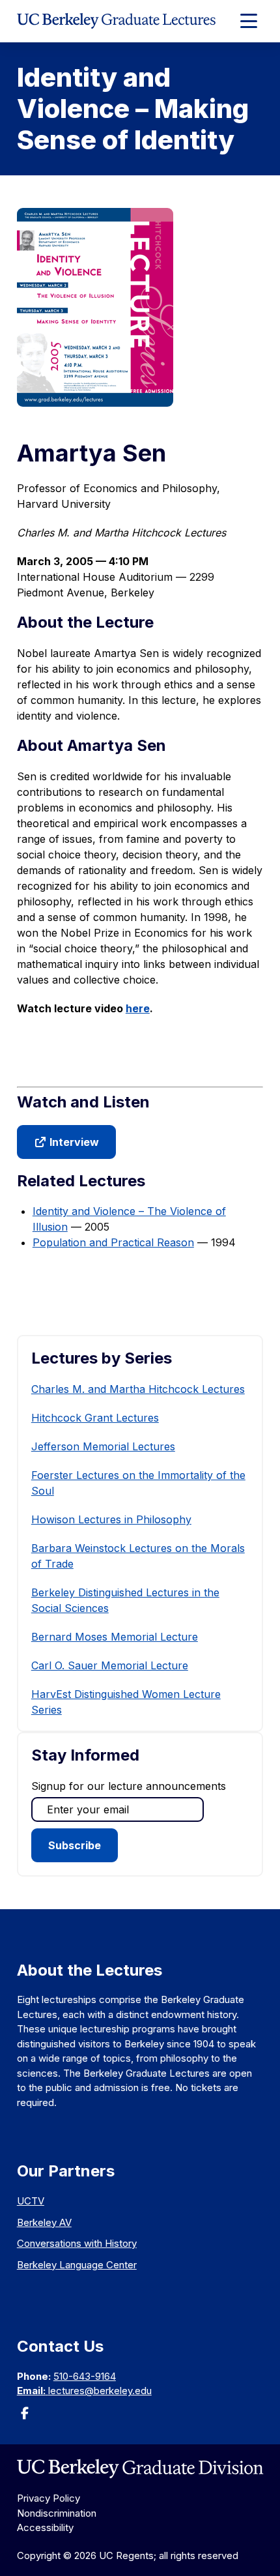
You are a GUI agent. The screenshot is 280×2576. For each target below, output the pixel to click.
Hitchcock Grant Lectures (95, 1418)
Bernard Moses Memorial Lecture (115, 1637)
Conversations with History (77, 2243)
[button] (66, 1142)
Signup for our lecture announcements (129, 1786)
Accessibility (45, 2527)
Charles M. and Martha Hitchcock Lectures (138, 1389)
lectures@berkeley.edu (100, 2391)
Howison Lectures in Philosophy (111, 1519)
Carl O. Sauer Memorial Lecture (110, 1665)
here (138, 1008)
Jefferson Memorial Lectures (103, 1446)
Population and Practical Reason (113, 1242)
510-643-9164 (85, 2376)
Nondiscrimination (57, 2513)
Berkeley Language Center (77, 2265)
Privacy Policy (49, 2498)
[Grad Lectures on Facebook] (25, 2417)
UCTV (31, 2201)
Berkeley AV (44, 2222)
